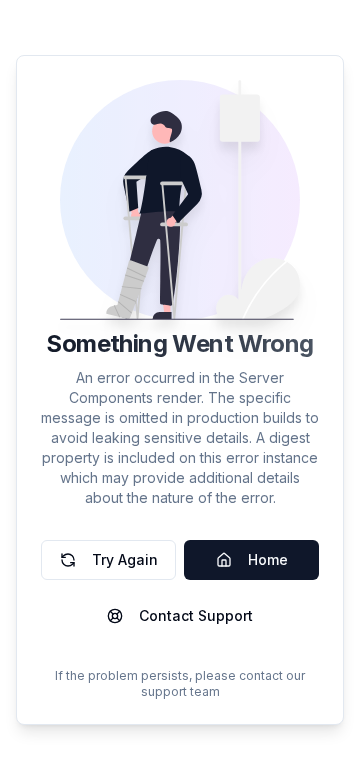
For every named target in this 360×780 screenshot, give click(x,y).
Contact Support (196, 615)
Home (268, 559)
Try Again (125, 559)
